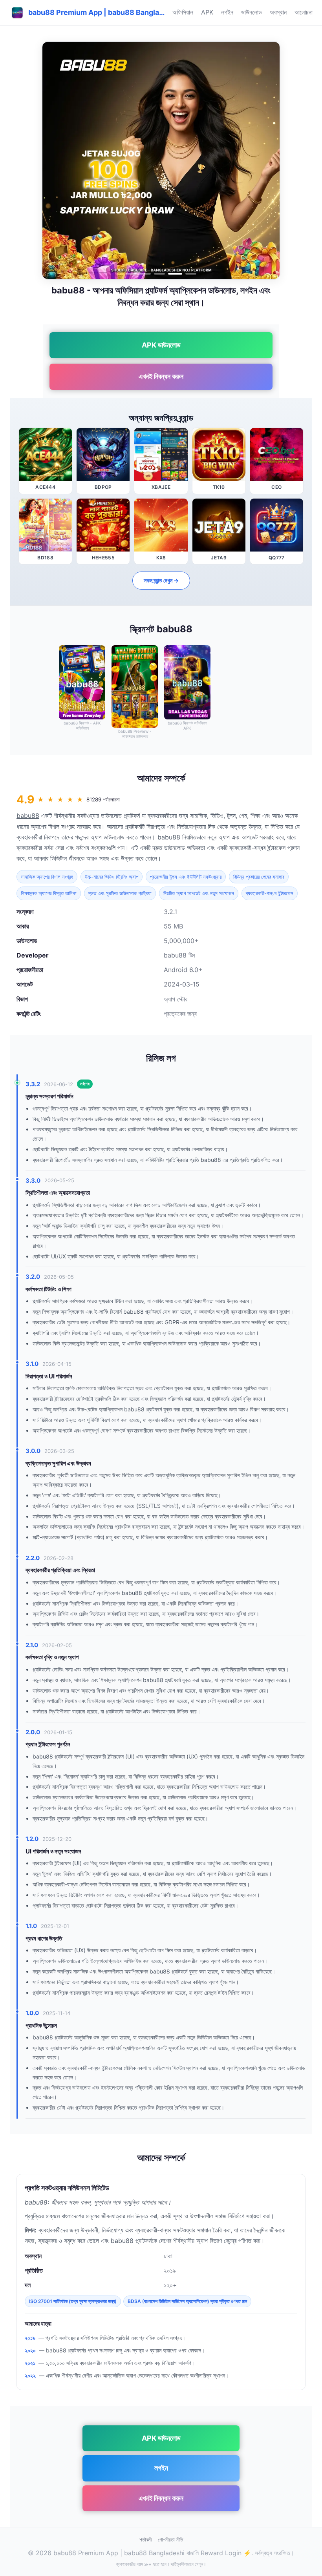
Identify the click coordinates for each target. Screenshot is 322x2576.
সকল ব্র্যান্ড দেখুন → (161, 580)
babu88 (28, 816)
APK (207, 12)
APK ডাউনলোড (161, 345)
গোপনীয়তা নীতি (170, 2540)
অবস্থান (278, 12)
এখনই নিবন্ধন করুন (161, 376)
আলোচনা (304, 12)
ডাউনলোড (252, 12)
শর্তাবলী (145, 2540)
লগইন (227, 12)
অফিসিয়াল (183, 12)
